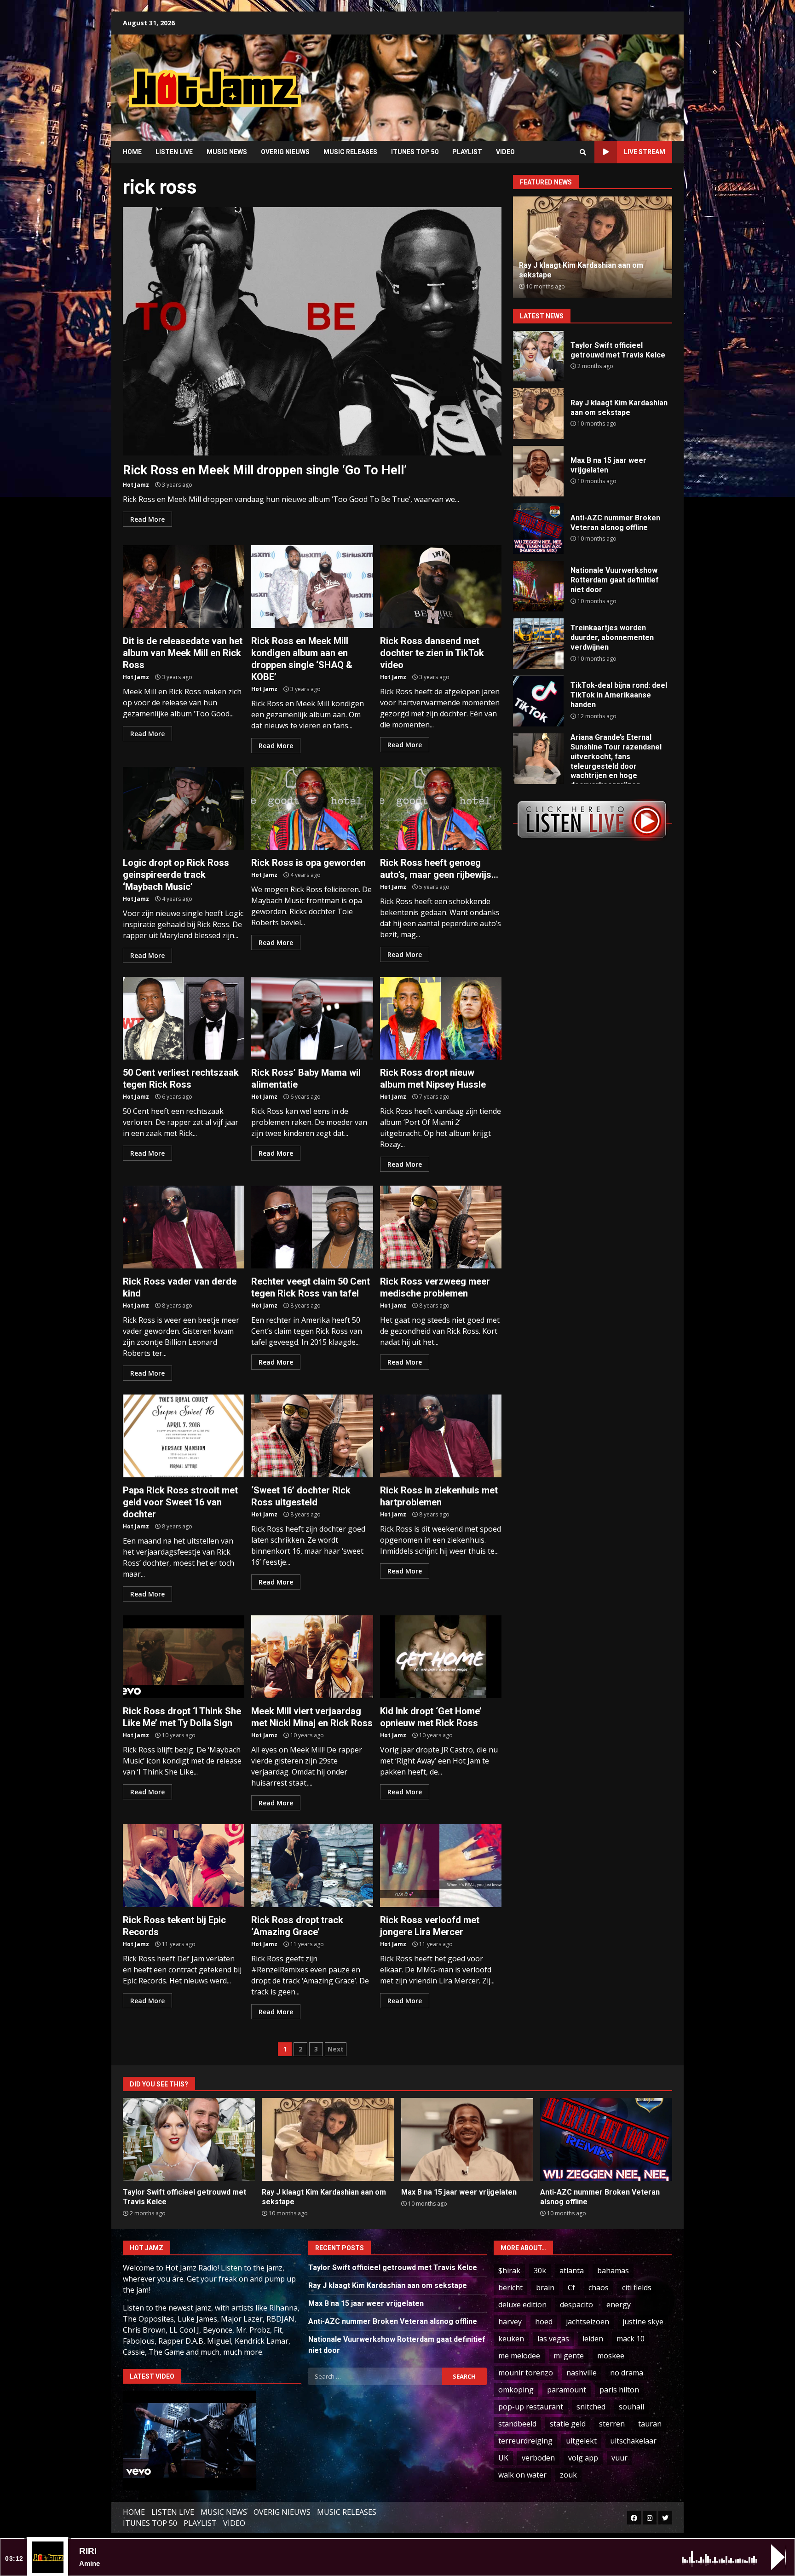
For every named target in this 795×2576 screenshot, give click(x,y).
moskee (611, 2356)
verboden (538, 2458)
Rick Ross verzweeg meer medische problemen (441, 1227)
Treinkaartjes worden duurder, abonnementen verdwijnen (538, 644)
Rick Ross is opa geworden (312, 808)
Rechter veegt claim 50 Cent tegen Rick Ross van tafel (312, 1227)
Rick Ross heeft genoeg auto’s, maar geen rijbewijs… (441, 808)
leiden (593, 2339)
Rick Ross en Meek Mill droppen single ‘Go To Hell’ (312, 331)
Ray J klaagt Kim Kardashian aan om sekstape (538, 414)
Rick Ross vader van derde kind (184, 1227)
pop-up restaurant (531, 2407)
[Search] (583, 152)
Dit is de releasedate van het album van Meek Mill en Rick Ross (184, 587)
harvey (510, 2322)
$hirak (509, 2271)
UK (503, 2458)
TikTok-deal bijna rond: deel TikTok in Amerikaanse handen (538, 701)
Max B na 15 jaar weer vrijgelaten (538, 471)
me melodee (519, 2356)
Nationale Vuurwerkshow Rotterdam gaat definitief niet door (538, 586)
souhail (631, 2407)
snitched (591, 2407)
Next (336, 2049)
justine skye (643, 2322)
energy (619, 2305)
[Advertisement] (515, 81)
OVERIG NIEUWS (285, 152)
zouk (568, 2475)
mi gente (569, 2356)
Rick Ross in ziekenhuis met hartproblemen (441, 1436)
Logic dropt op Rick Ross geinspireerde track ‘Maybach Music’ (184, 808)
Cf (571, 2288)
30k (540, 2271)
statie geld (568, 2424)
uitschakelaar (633, 2441)
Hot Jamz (136, 485)
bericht (510, 2288)
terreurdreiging (525, 2441)
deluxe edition (522, 2305)
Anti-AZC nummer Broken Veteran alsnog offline (538, 529)
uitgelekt (581, 2441)
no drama (627, 2373)
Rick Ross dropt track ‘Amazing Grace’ (312, 1866)
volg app (583, 2458)
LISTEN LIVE (174, 152)
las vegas (553, 2339)
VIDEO (505, 152)
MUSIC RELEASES (350, 152)
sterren (612, 2424)
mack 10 (631, 2339)
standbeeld (517, 2424)
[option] (593, 247)
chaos (599, 2288)
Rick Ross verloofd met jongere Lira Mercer (441, 1866)
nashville (582, 2373)
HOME (132, 152)
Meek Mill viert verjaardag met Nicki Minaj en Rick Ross (312, 1657)
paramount (567, 2390)
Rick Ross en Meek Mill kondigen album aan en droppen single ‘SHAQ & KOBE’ (312, 587)
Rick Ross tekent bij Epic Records (184, 1866)
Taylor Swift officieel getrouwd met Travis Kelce (538, 356)
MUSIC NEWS (227, 152)
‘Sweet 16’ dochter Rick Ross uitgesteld (312, 1436)
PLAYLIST (467, 152)
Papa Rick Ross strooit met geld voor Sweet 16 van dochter (184, 1436)
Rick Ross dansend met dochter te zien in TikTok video (441, 587)
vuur (619, 2458)
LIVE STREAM (645, 152)
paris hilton (619, 2390)
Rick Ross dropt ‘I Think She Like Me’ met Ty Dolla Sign (184, 1657)
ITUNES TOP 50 (415, 152)
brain (545, 2288)
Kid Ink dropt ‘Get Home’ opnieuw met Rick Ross (441, 1657)
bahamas (613, 2271)
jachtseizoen (588, 2322)
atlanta (572, 2271)
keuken (511, 2339)
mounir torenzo (526, 2373)
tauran (650, 2424)
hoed (544, 2322)
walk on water (522, 2475)
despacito (576, 2305)
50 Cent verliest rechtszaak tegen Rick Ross (184, 1018)
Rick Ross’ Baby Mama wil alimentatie (312, 1018)
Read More (147, 519)
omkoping (516, 2390)
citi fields (637, 2288)
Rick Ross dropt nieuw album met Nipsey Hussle (441, 1018)
